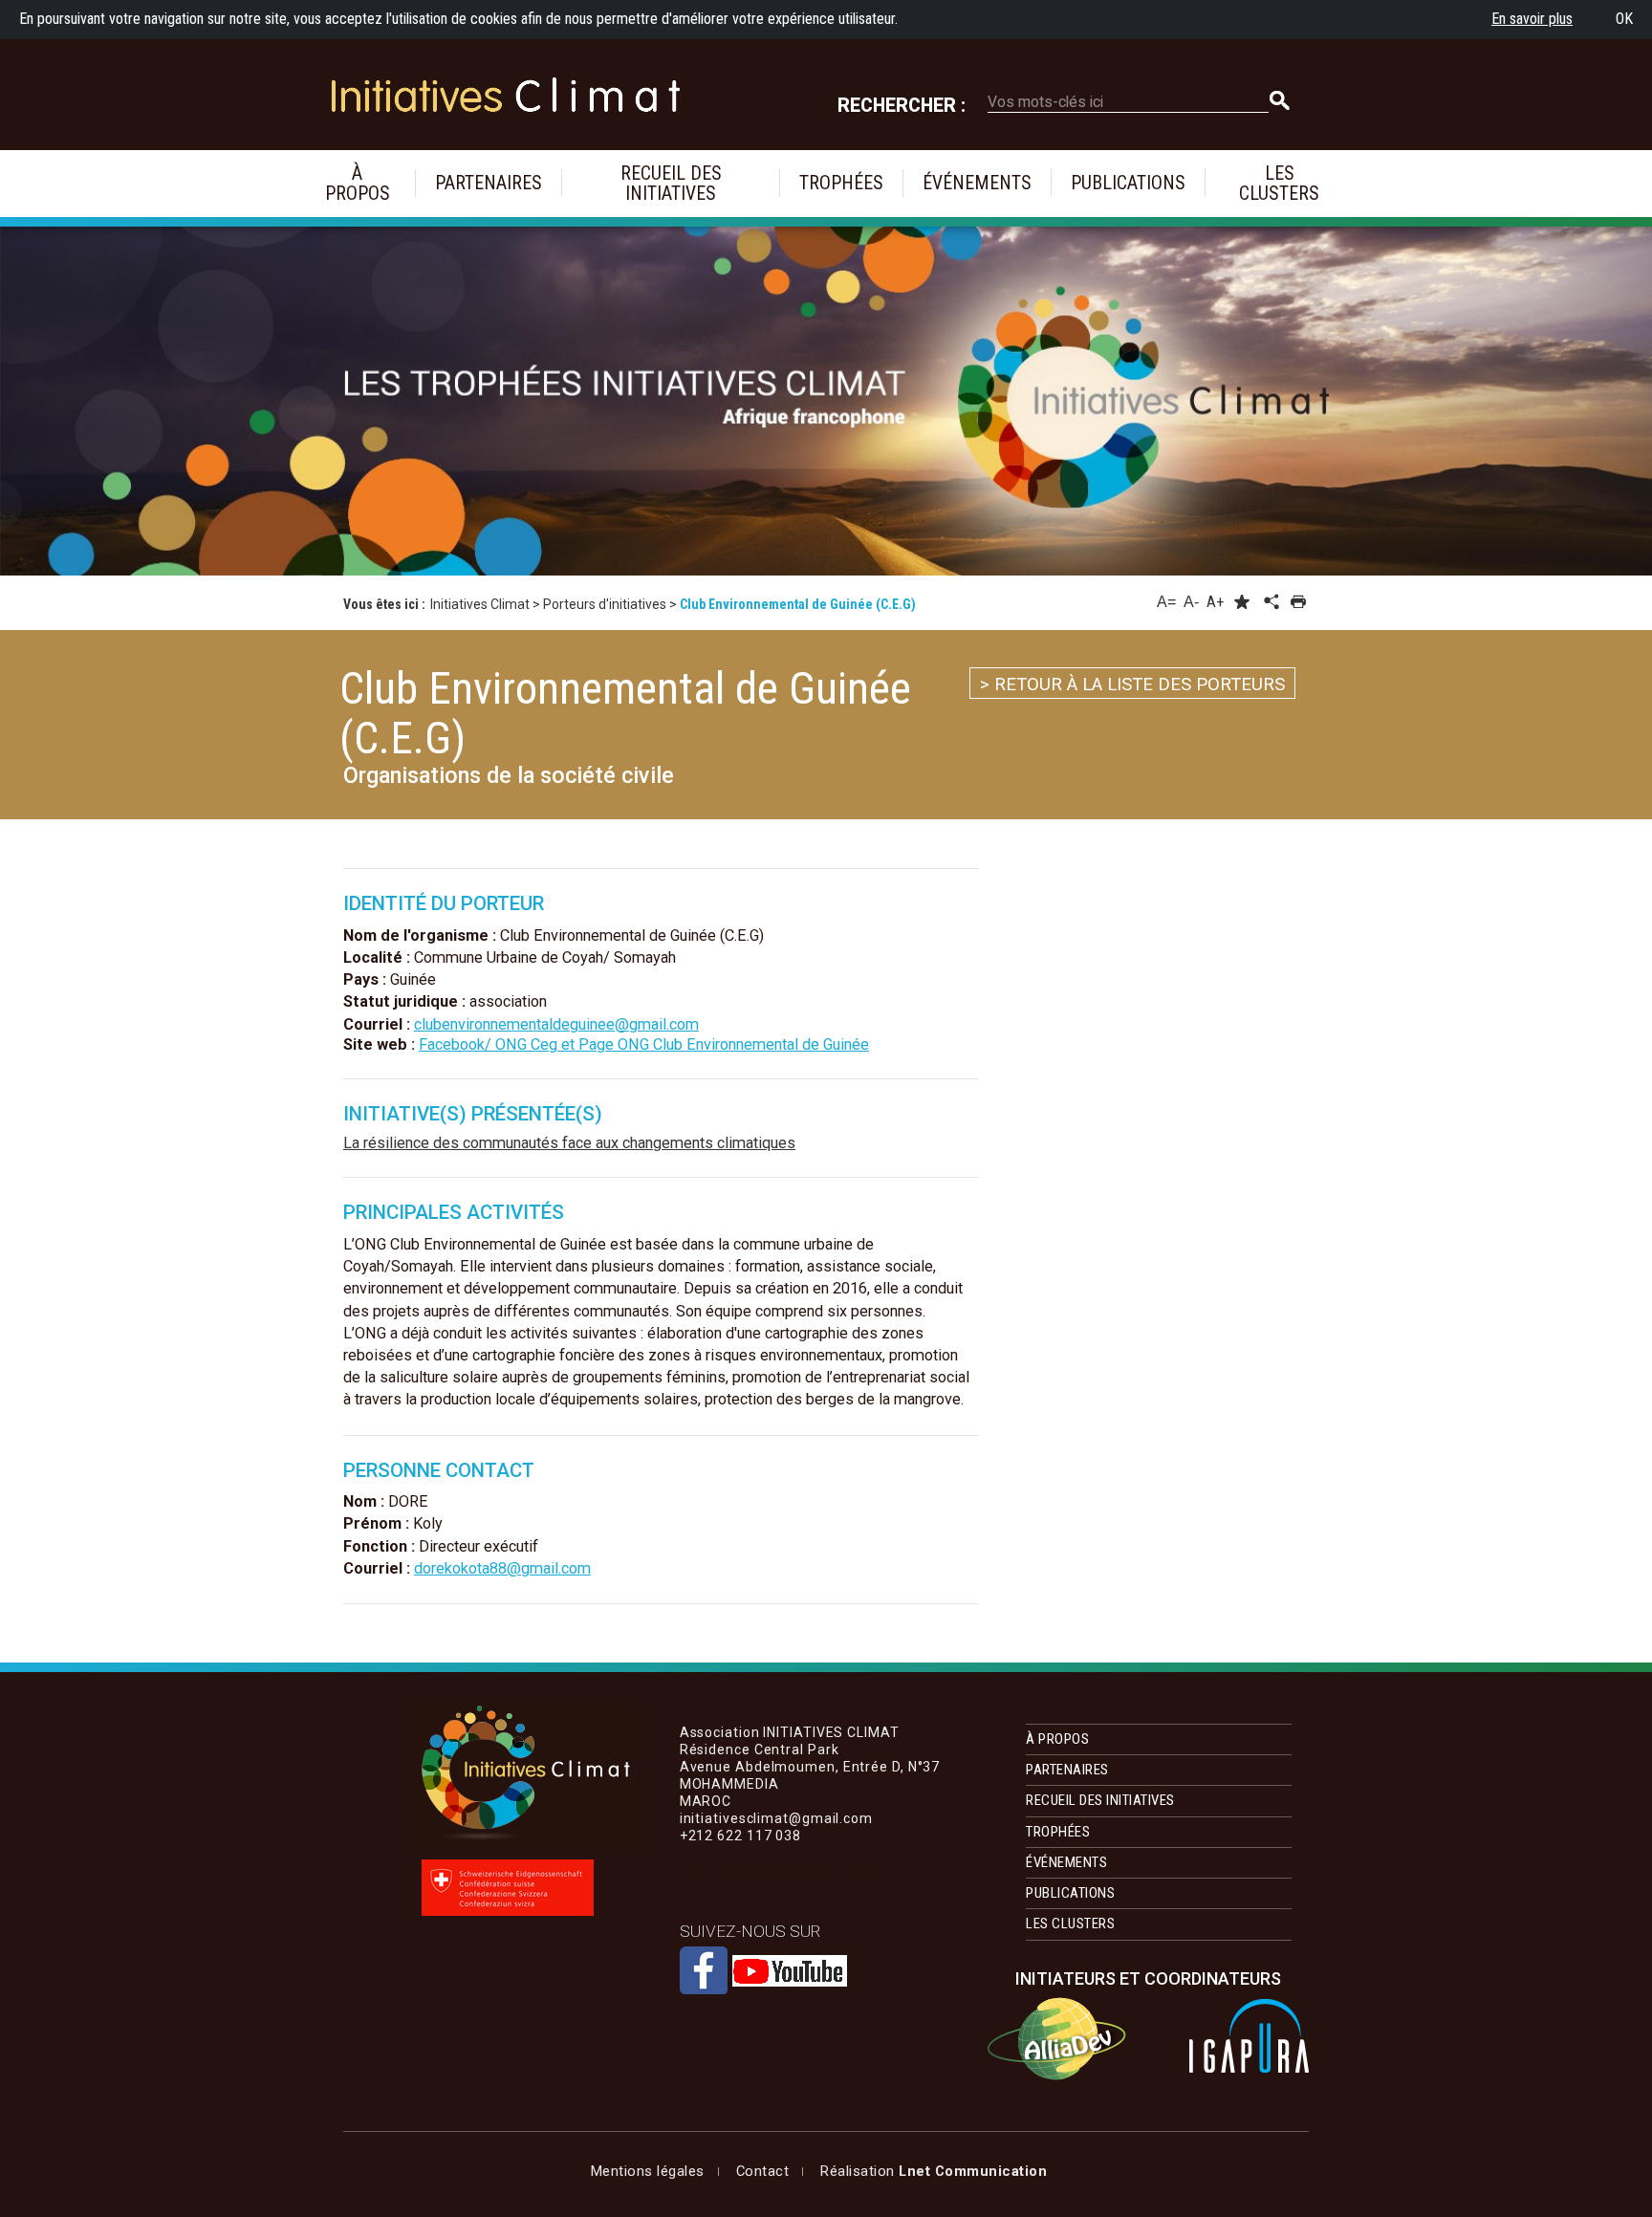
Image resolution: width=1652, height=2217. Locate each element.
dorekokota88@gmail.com (502, 1568)
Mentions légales (648, 2171)
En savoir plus (1532, 19)
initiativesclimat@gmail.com (776, 1870)
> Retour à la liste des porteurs (1132, 685)
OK (1624, 19)
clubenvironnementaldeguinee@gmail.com (556, 1024)
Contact (763, 2171)
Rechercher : (902, 106)
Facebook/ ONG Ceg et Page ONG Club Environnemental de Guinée (644, 1044)
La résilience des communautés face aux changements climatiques (569, 1143)
